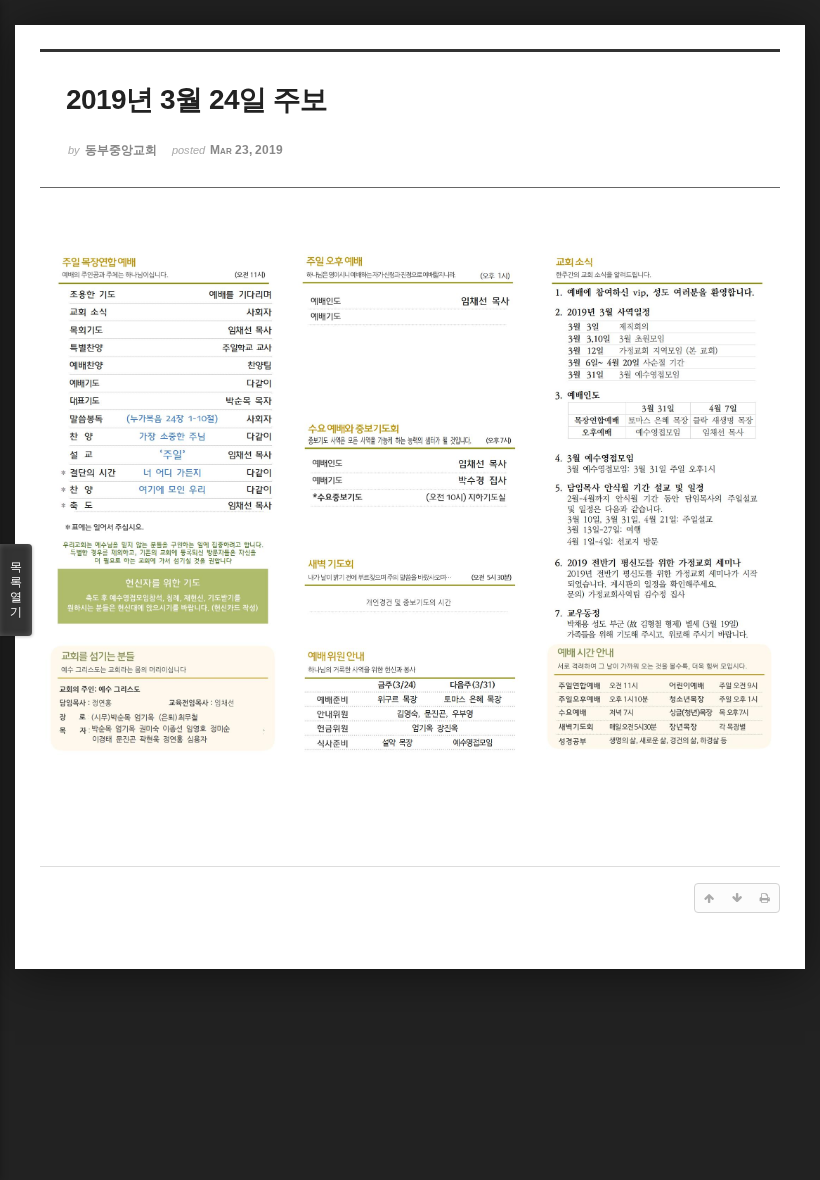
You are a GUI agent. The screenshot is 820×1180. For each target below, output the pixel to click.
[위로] (709, 898)
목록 (16, 589)
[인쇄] (765, 898)
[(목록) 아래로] (737, 898)
